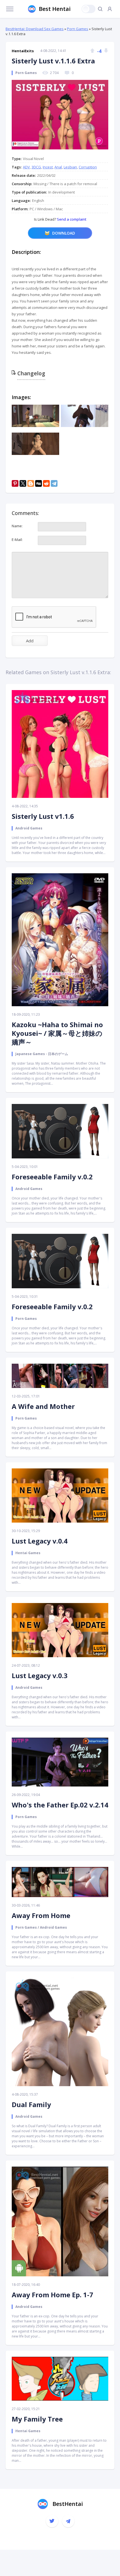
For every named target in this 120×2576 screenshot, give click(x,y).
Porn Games (78, 29)
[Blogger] (31, 483)
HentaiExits (23, 51)
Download (64, 233)
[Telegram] (54, 483)
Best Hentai (55, 9)
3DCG (36, 167)
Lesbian (70, 167)
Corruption (88, 167)
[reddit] (46, 483)
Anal (58, 167)
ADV (26, 167)
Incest (48, 167)
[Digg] (39, 483)
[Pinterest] (15, 483)
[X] (23, 483)
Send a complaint (71, 219)
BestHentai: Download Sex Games (35, 29)
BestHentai (68, 2504)
